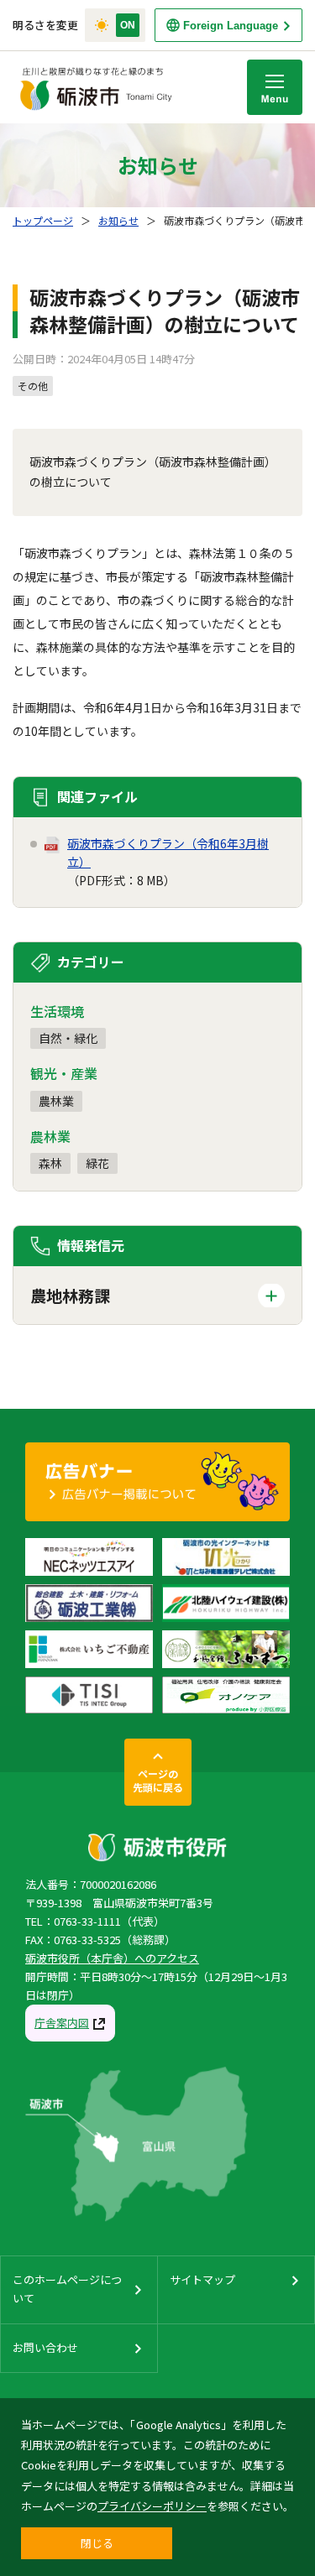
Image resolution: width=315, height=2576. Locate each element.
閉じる (97, 2543)
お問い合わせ (45, 2347)
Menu (275, 87)
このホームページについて (67, 2289)
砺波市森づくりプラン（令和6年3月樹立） (168, 853)
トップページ (43, 220)
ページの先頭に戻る (158, 1780)
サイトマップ (202, 2279)
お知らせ (118, 220)
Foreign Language (231, 26)
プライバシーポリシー (152, 2506)
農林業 (56, 1101)
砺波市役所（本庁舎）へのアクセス (112, 1958)
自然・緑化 (68, 1038)
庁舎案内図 (62, 2023)
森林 (50, 1163)
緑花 (97, 1163)
